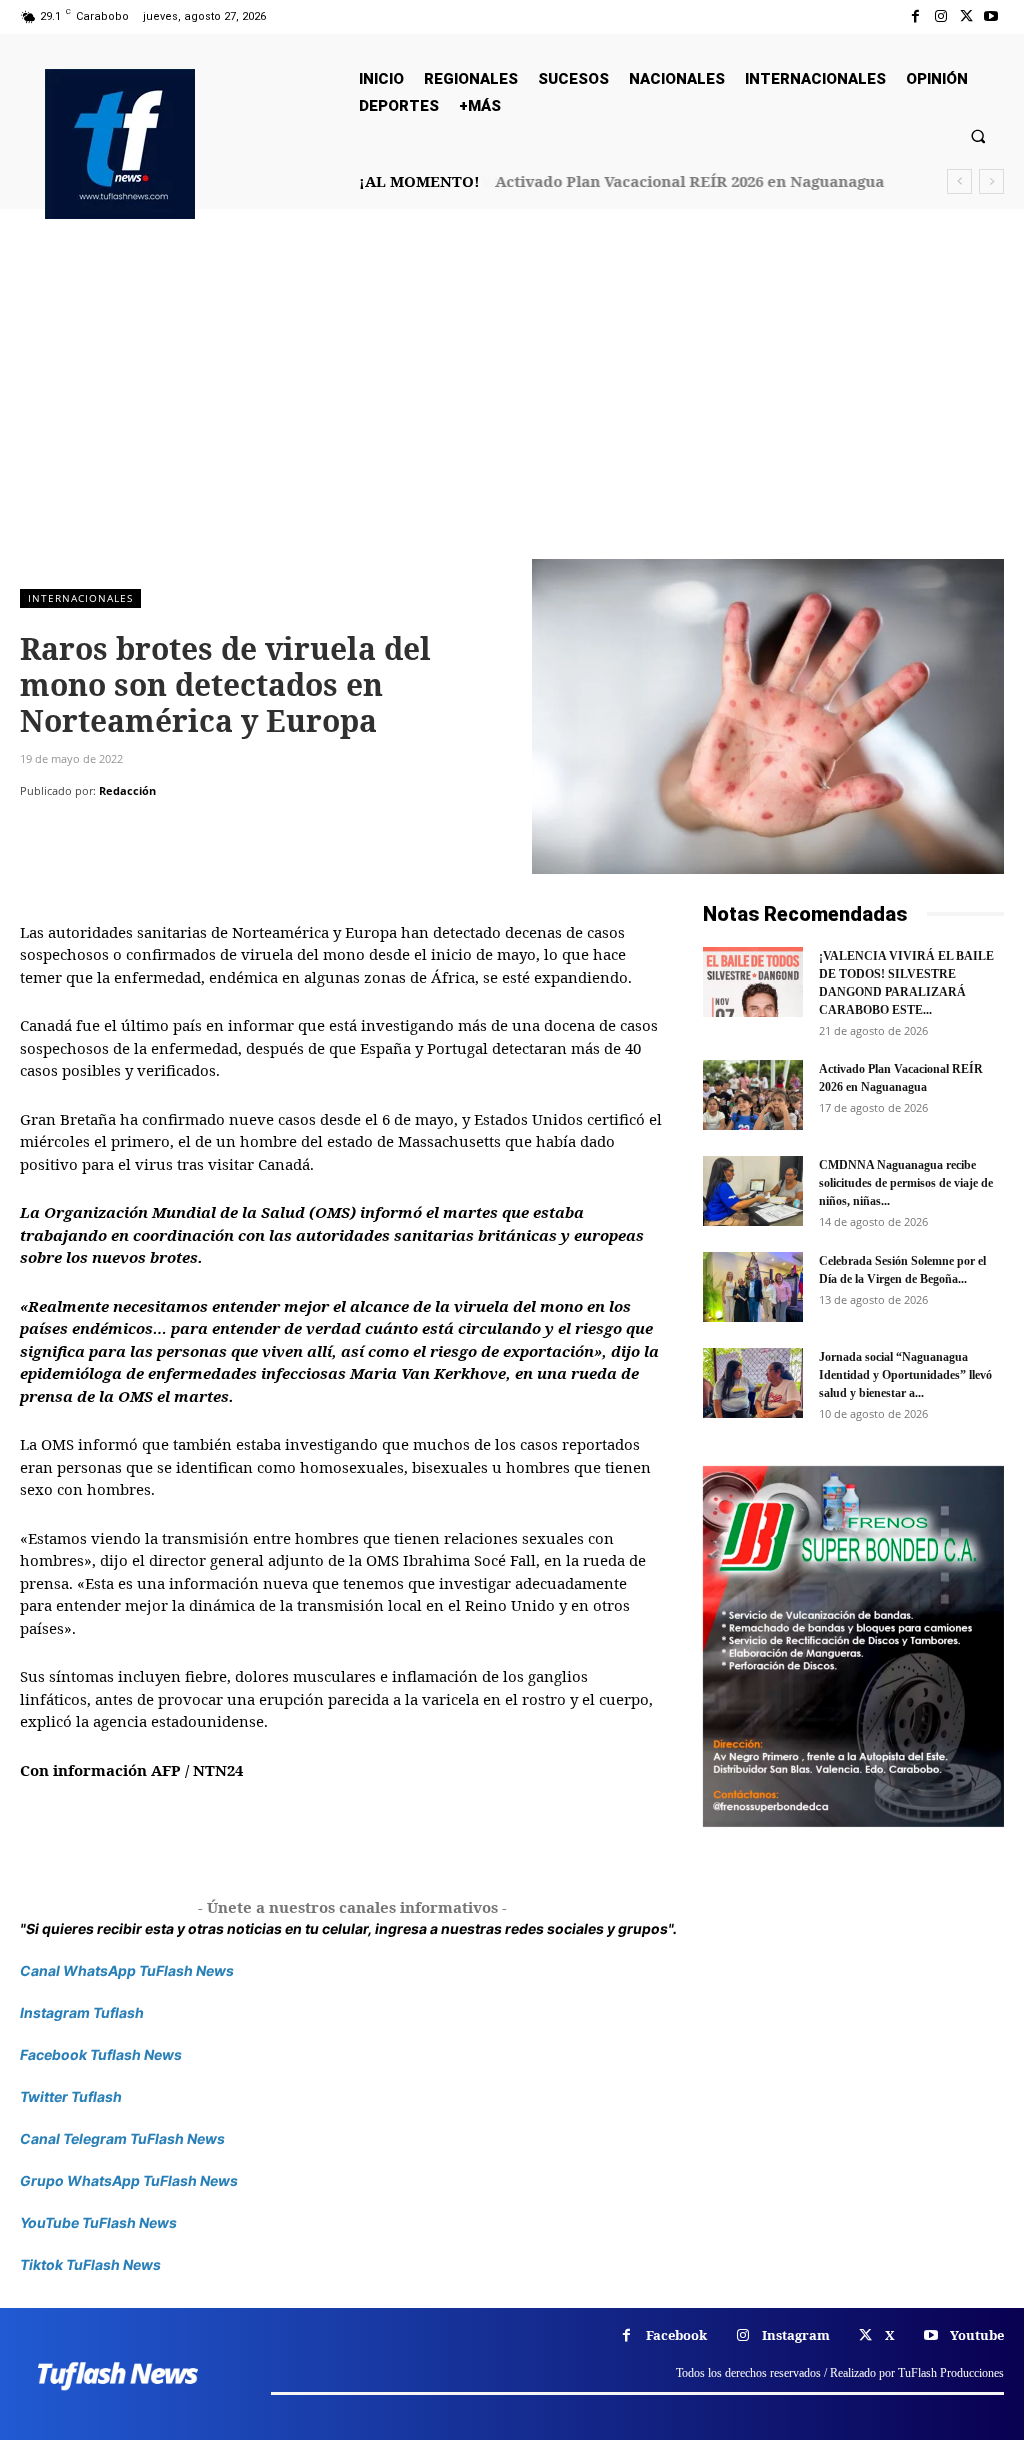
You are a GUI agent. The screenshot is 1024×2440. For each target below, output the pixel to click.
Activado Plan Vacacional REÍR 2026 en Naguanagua (689, 181)
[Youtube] (991, 16)
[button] (978, 135)
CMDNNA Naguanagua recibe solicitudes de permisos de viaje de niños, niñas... (906, 1183)
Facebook (676, 2335)
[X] (966, 16)
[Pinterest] (132, 831)
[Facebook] (915, 16)
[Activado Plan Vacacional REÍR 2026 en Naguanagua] (753, 1095)
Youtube (977, 2335)
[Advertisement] (512, 409)
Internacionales (80, 598)
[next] (991, 181)
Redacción (127, 790)
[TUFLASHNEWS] (120, 144)
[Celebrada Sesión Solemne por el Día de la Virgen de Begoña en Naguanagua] (753, 1287)
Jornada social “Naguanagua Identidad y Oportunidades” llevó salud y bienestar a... (905, 1375)
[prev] (959, 181)
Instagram (796, 2335)
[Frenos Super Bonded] (853, 1647)
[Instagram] (940, 16)
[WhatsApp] (178, 831)
